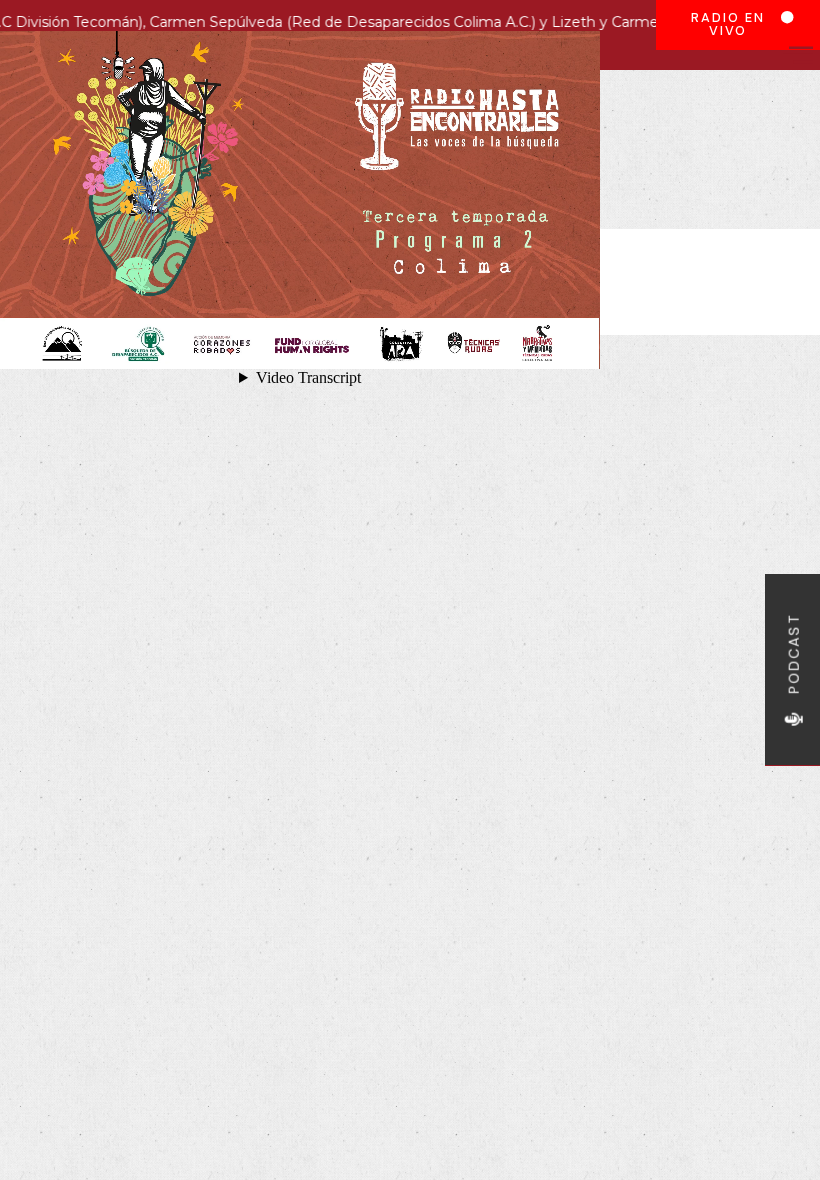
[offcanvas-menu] (798, 54)
